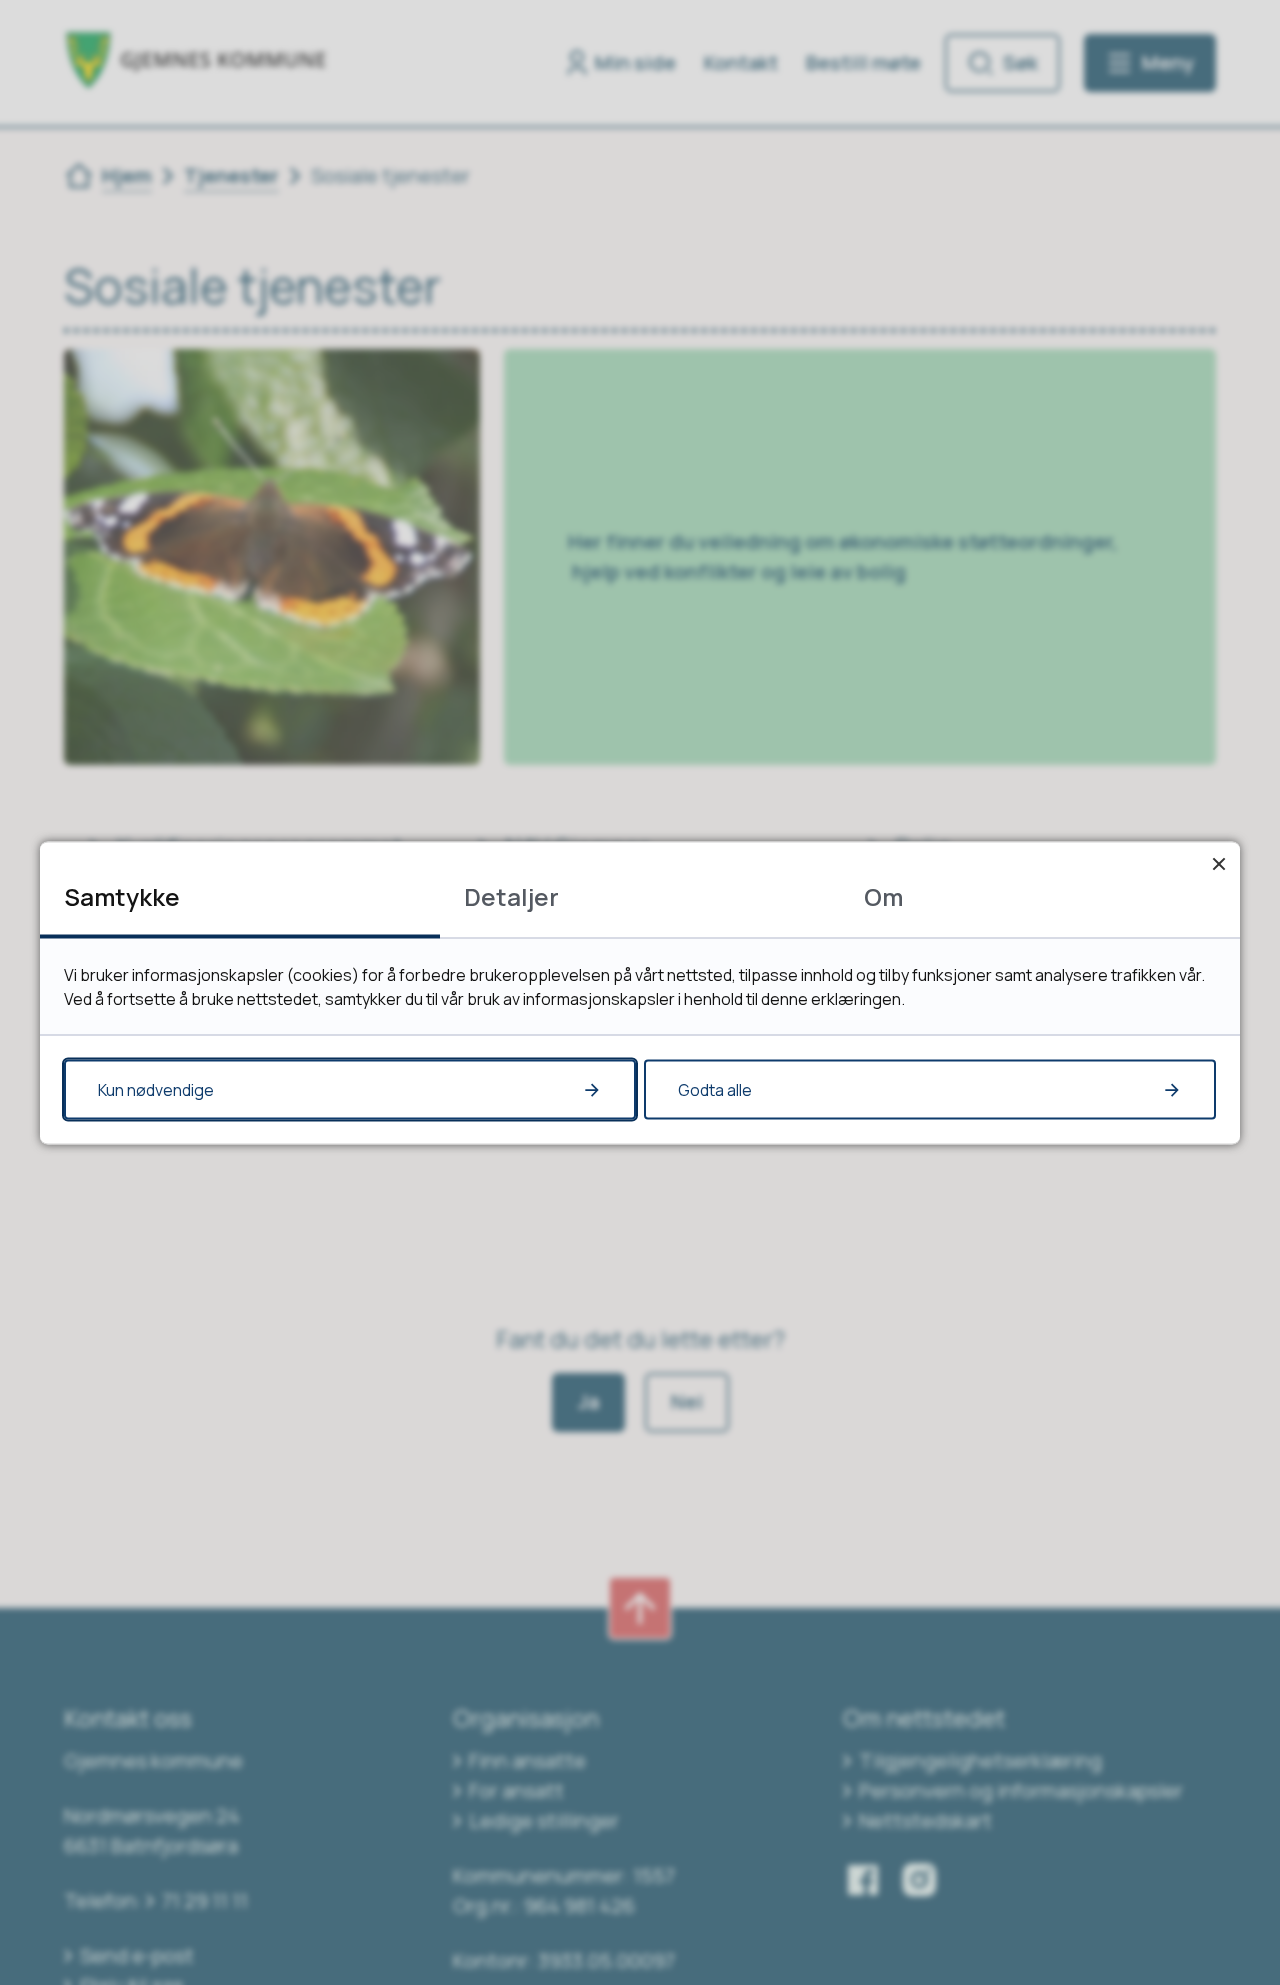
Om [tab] (883, 895)
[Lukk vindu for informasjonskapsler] (1218, 862)
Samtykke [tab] (122, 895)
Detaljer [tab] (511, 895)
